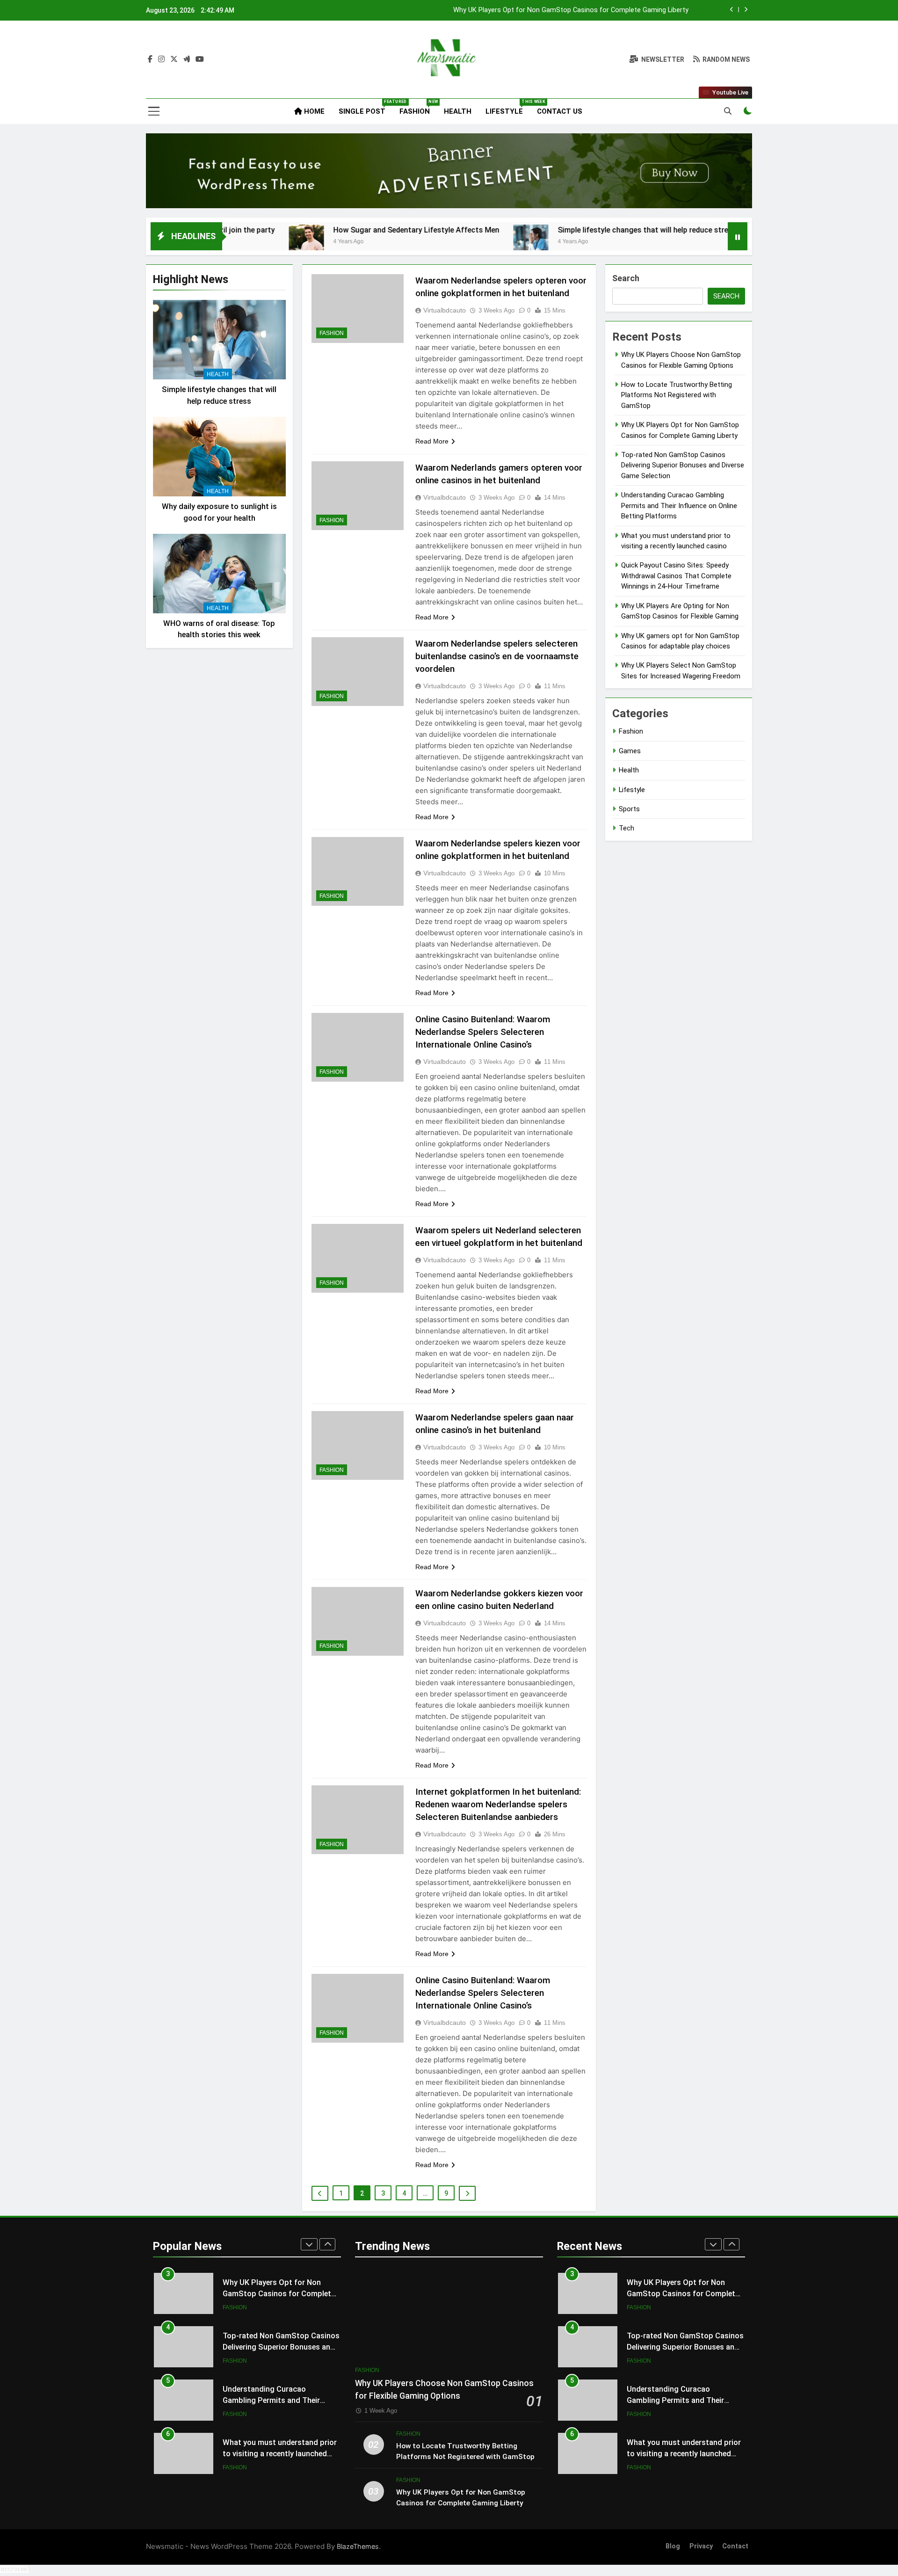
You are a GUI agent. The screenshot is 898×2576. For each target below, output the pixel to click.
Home (313, 111)
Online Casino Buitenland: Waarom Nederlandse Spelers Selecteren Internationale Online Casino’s (483, 1032)
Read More (432, 441)
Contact (735, 2546)
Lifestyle (508, 107)
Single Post (366, 107)
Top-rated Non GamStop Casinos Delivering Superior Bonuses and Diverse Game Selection (549, 20)
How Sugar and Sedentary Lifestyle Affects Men (309, 230)
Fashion (418, 107)
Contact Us (560, 111)
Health (458, 111)
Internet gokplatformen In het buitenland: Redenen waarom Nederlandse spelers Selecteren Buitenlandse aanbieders (498, 1804)
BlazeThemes (358, 2546)
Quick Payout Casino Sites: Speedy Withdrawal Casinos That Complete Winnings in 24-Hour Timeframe (676, 576)
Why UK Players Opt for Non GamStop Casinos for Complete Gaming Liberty (279, 2291)
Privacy (701, 2546)
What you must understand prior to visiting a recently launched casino (280, 2451)
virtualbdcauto (445, 310)
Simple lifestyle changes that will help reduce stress (540, 230)
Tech (626, 828)
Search (626, 278)
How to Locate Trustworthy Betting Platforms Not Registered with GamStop (677, 395)
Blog (673, 2546)
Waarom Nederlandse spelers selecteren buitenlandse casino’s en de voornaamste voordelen (497, 656)
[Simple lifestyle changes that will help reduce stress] (424, 242)
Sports (629, 809)
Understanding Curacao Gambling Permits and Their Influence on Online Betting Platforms (679, 506)
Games (630, 751)
